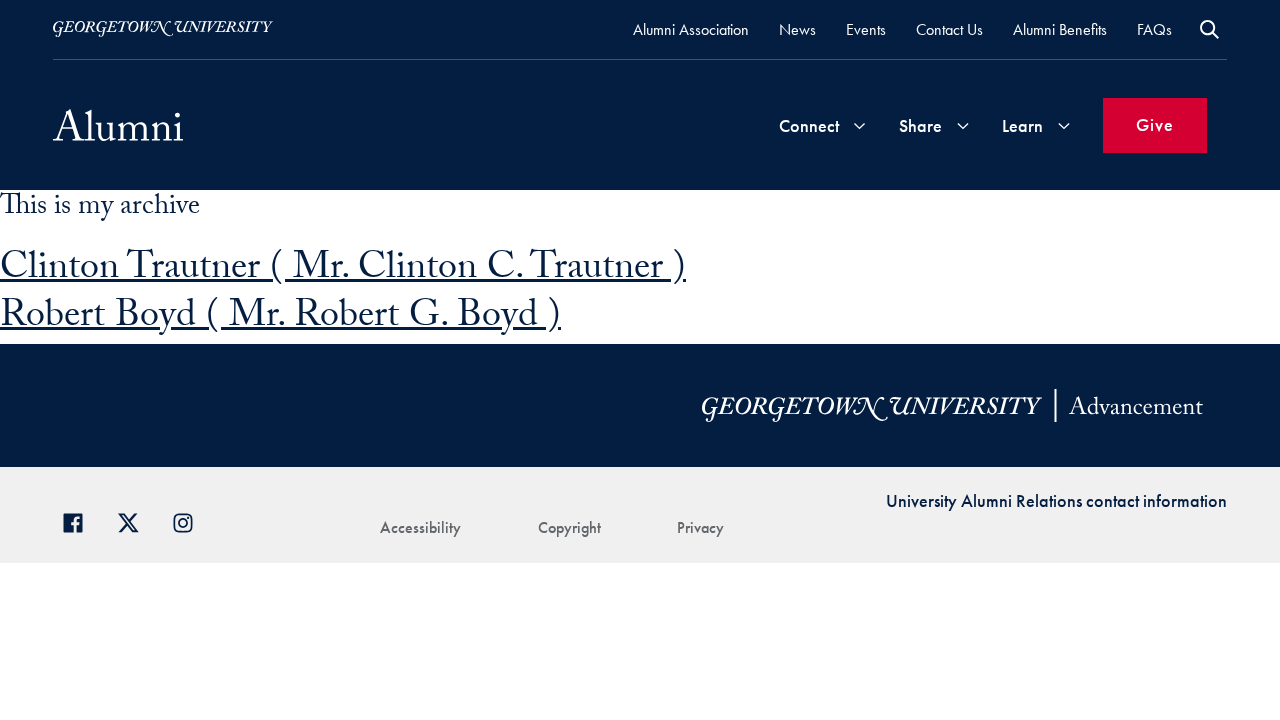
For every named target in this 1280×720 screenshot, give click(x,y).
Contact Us (949, 29)
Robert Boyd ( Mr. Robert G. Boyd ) (280, 319)
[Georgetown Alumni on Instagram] (190, 520)
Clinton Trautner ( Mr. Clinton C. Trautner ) (343, 271)
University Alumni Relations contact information (1056, 500)
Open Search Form (1209, 29)
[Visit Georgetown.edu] (163, 29)
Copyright (569, 527)
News (797, 29)
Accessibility (420, 527)
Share (920, 125)
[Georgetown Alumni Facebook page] (80, 520)
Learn (1022, 125)
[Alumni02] (118, 125)
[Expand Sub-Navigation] (859, 125)
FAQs (1154, 29)
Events (866, 29)
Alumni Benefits (1060, 29)
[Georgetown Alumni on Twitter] (135, 520)
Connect (809, 125)
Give (1155, 124)
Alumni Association (691, 29)
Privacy (700, 527)
